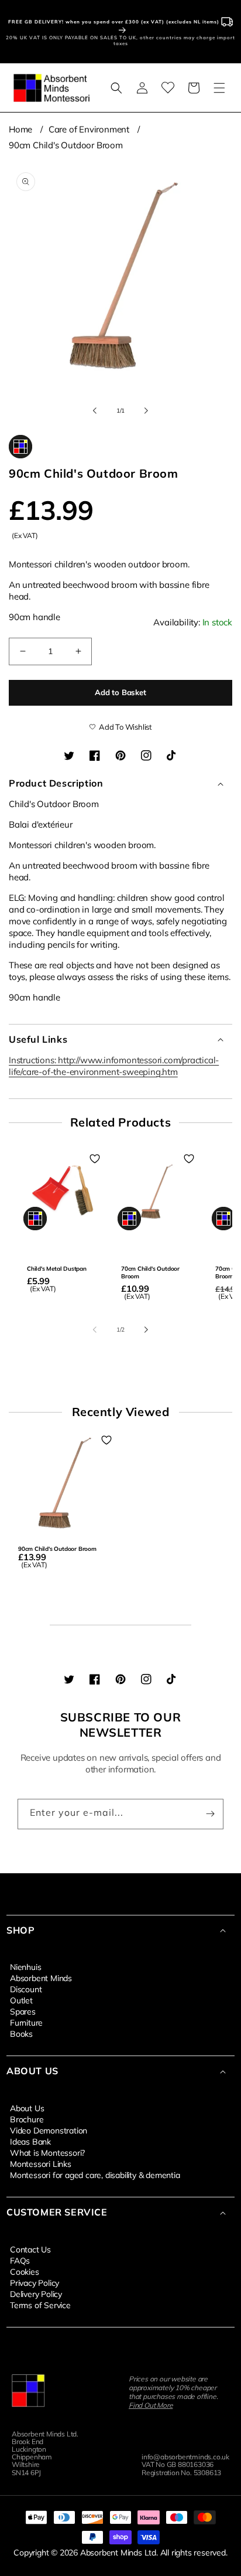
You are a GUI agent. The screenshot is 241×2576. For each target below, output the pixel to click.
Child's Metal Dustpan (57, 1269)
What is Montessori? (47, 2152)
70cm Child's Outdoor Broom (150, 1272)
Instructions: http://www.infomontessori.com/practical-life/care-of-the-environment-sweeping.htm (114, 1066)
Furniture (26, 2022)
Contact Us (30, 2249)
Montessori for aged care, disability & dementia (95, 2175)
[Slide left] (95, 410)
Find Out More (151, 2405)
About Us (27, 2108)
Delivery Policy (36, 2293)
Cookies (25, 2271)
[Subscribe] (210, 1814)
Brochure (27, 2119)
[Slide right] (146, 410)
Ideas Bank (30, 2141)
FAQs (20, 2260)
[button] (116, 88)
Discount (26, 1989)
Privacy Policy (35, 2282)
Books (21, 2033)
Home (20, 129)
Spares (23, 2011)
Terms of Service (40, 2305)
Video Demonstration (49, 2130)
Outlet (21, 2000)
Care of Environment (89, 129)
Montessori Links (41, 2163)
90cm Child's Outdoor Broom (66, 145)
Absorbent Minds (41, 1978)
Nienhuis (25, 1966)
